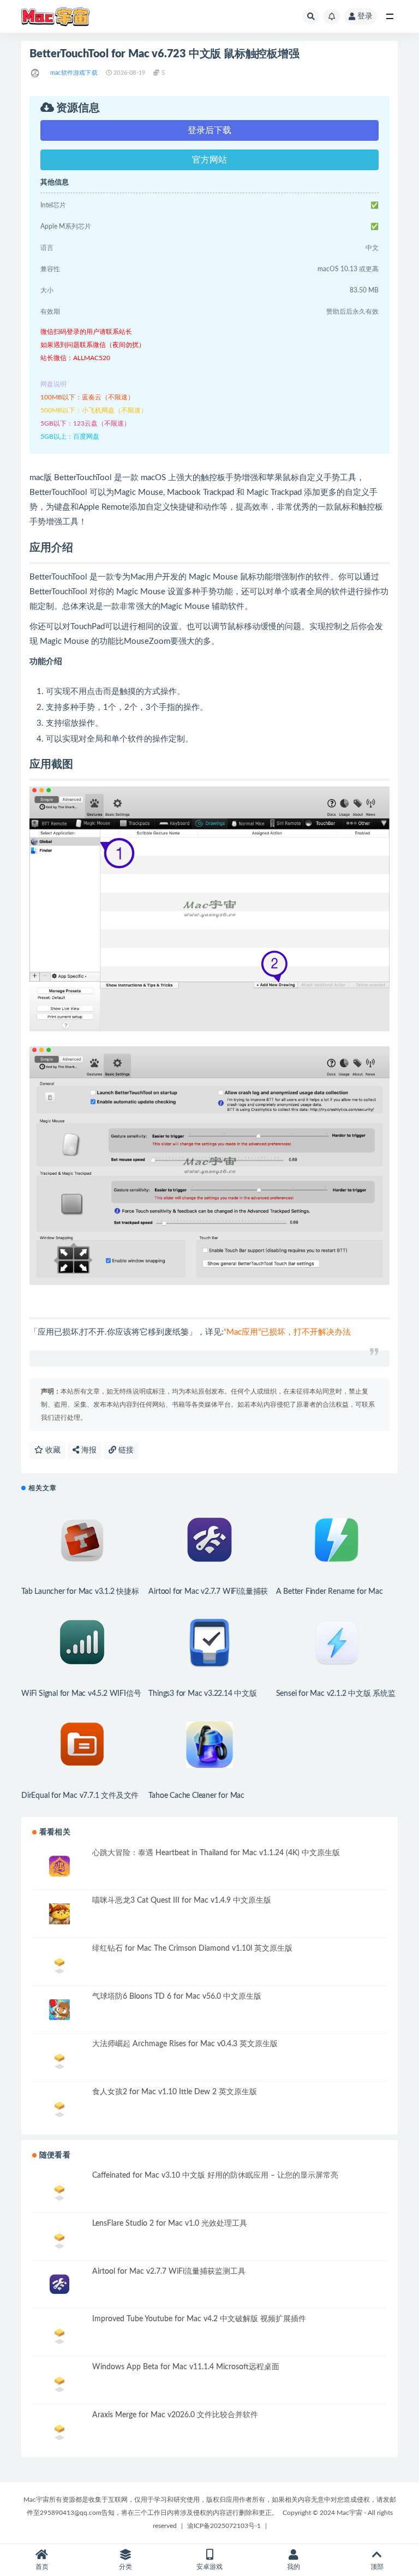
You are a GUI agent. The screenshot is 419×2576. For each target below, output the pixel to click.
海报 (88, 1450)
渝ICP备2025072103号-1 (224, 2526)
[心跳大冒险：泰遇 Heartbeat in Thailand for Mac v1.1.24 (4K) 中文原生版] (59, 1866)
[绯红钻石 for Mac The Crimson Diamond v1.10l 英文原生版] (59, 1962)
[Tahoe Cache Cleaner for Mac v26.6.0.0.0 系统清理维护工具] (209, 1745)
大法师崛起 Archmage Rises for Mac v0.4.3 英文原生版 (185, 2044)
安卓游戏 (209, 2567)
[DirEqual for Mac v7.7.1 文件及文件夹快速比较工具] (82, 1745)
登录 (365, 16)
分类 (125, 2567)
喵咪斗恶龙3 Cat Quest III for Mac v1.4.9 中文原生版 (182, 1900)
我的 (294, 2567)
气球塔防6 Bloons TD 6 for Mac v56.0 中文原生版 (177, 1997)
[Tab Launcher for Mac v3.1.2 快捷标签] (82, 1541)
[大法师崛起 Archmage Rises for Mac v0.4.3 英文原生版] (59, 2057)
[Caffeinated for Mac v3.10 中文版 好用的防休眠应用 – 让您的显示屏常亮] (59, 2191)
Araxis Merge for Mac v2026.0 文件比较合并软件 (175, 2415)
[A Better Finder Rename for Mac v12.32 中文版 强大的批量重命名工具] (337, 1541)
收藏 (52, 1450)
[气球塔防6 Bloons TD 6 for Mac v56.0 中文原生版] (59, 2010)
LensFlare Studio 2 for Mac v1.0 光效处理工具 (170, 2224)
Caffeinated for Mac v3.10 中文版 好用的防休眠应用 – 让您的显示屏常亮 (215, 2175)
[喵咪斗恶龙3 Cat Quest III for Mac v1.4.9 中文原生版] (59, 1914)
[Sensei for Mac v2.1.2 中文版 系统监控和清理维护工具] (337, 1643)
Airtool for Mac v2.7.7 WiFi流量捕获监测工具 (169, 2272)
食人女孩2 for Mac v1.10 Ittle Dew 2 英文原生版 (175, 2092)
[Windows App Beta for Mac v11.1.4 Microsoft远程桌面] (59, 2383)
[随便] (36, 73)
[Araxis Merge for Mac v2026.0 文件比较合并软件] (59, 2431)
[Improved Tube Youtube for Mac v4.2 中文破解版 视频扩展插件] (59, 2335)
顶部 (377, 2567)
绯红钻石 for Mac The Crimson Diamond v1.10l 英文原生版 (192, 1949)
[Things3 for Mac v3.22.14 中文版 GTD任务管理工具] (209, 1643)
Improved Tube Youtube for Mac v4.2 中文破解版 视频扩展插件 (199, 2319)
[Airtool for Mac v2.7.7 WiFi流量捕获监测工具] (209, 1541)
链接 (125, 1450)
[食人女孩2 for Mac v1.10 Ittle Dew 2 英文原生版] (59, 2108)
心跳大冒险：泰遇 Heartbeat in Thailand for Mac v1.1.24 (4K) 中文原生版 (216, 1853)
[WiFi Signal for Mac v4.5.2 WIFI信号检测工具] (82, 1643)
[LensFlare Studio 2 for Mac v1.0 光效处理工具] (59, 2239)
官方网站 (209, 160)
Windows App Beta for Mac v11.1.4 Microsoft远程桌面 (186, 2367)
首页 (42, 2567)
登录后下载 (209, 130)
